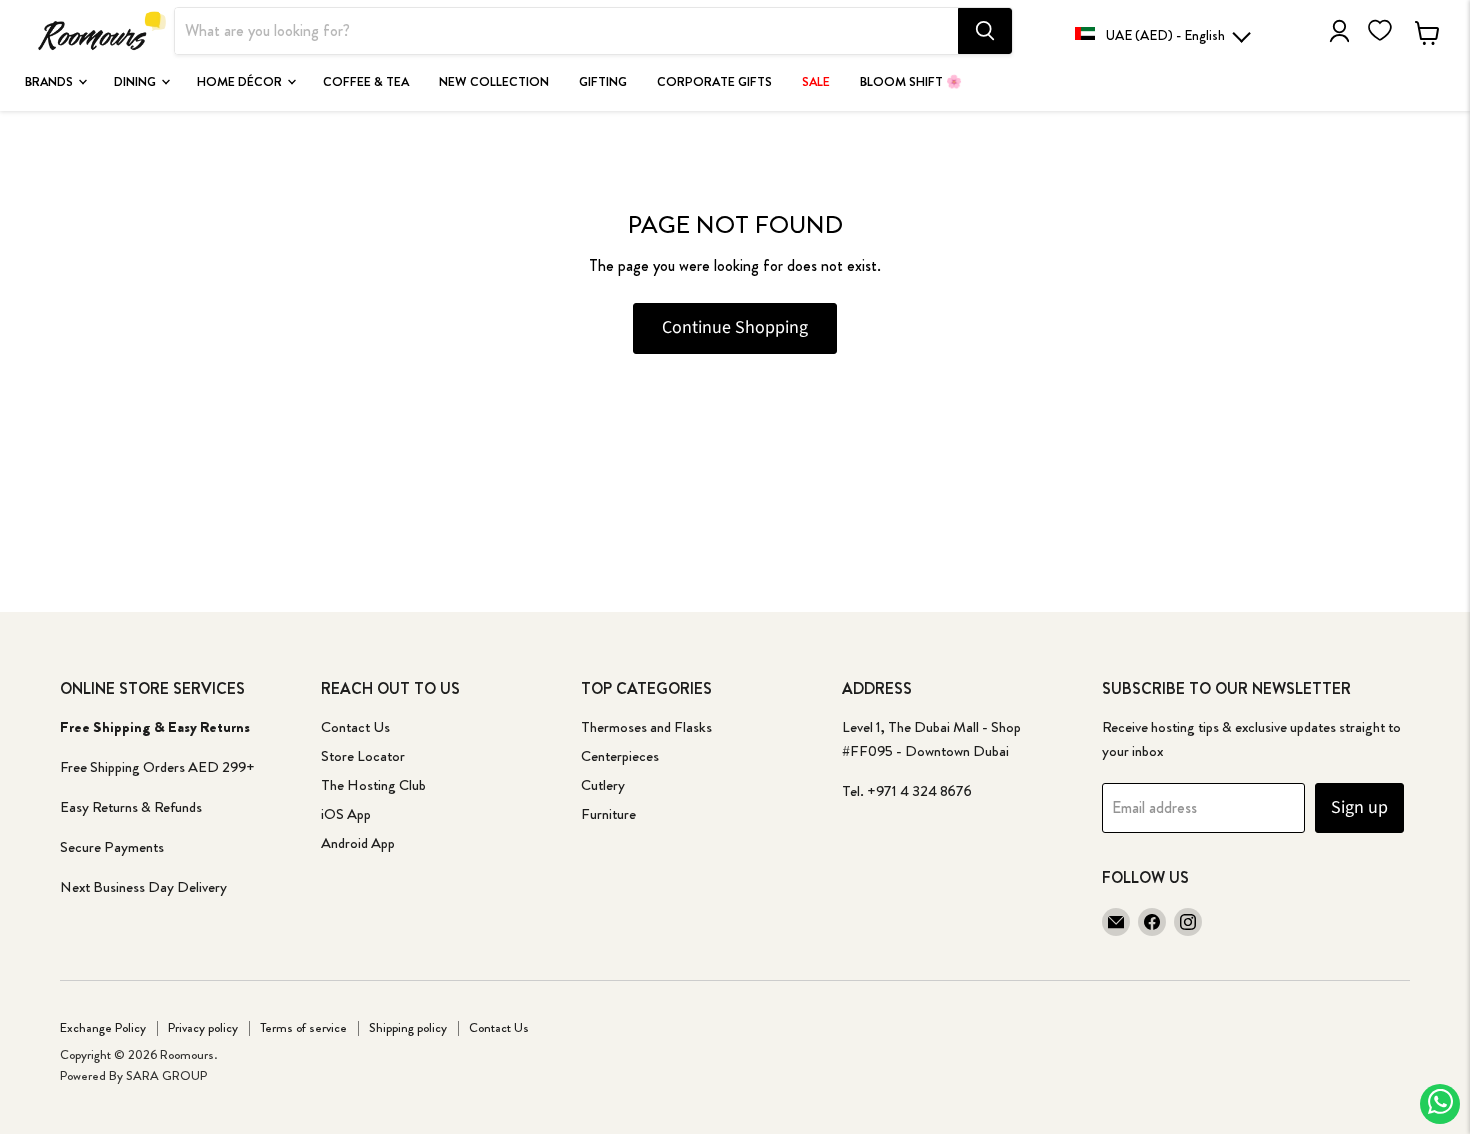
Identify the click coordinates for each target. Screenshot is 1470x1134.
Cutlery (603, 785)
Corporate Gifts (714, 82)
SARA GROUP (166, 1075)
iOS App (346, 814)
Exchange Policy (103, 1027)
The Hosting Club (373, 785)
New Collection (494, 82)
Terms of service (303, 1027)
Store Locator (363, 756)
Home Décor (241, 82)
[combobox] (566, 31)
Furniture (608, 814)
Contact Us (355, 727)
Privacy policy (203, 1027)
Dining (136, 82)
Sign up (1359, 807)
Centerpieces (620, 756)
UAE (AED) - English (1165, 35)
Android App (358, 843)
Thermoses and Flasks (646, 727)
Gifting (603, 82)
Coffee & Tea (366, 82)
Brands (50, 82)
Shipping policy (408, 1027)
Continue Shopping (735, 327)
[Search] (985, 31)
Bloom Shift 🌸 (911, 82)
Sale (816, 82)
